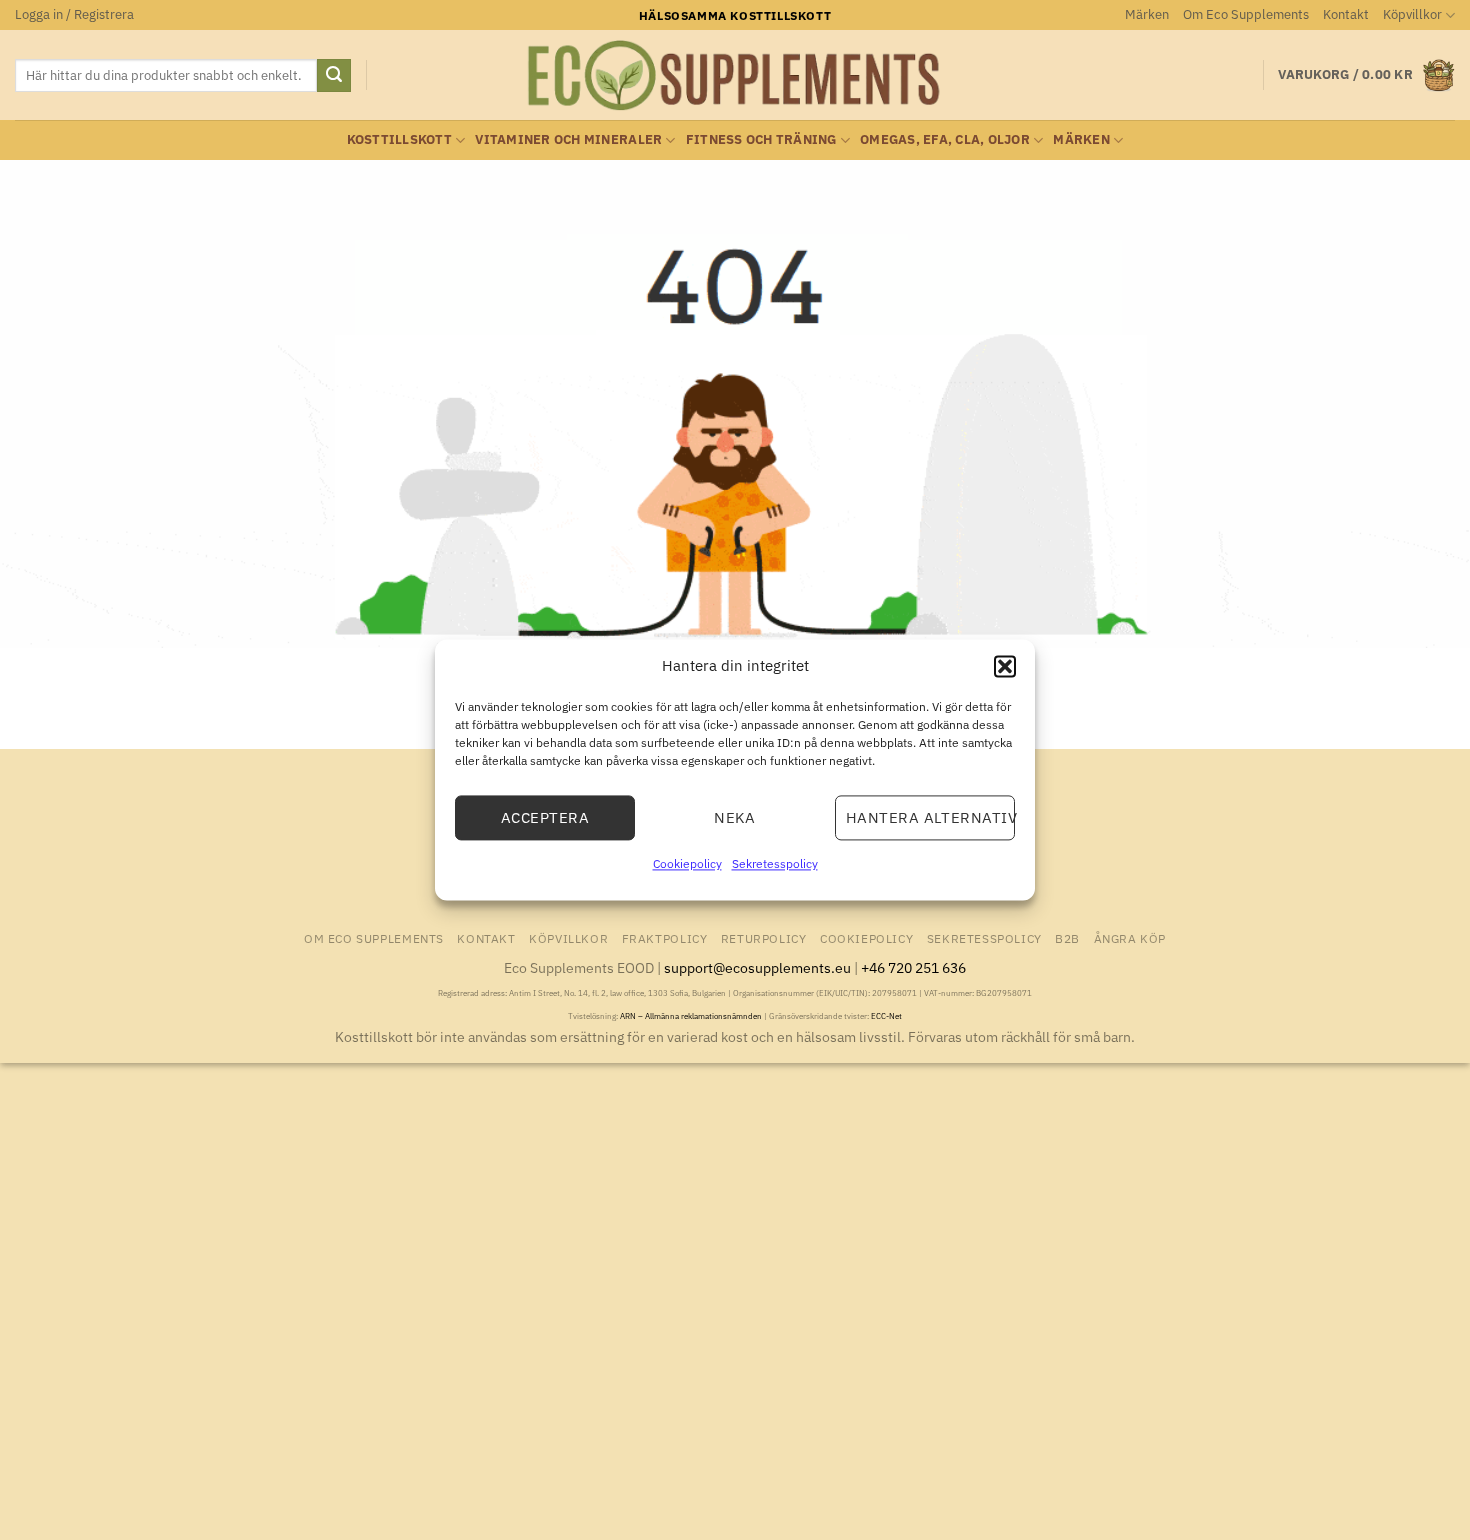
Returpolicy (764, 938)
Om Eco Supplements (1246, 14)
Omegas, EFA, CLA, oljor (945, 139)
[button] (1005, 666)
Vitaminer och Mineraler (568, 139)
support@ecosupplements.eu (757, 967)
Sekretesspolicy (775, 863)
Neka (735, 817)
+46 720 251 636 (913, 967)
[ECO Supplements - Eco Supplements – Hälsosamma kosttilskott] (735, 76)
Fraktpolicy (665, 938)
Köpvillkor (1412, 14)
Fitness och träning (761, 139)
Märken (1147, 14)
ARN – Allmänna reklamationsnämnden (691, 1016)
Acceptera (545, 817)
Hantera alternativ (930, 817)
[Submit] (334, 76)
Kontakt (1346, 14)
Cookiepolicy (687, 863)
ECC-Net (886, 1016)
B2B (1067, 938)
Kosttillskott (399, 139)
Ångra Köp (1130, 938)
